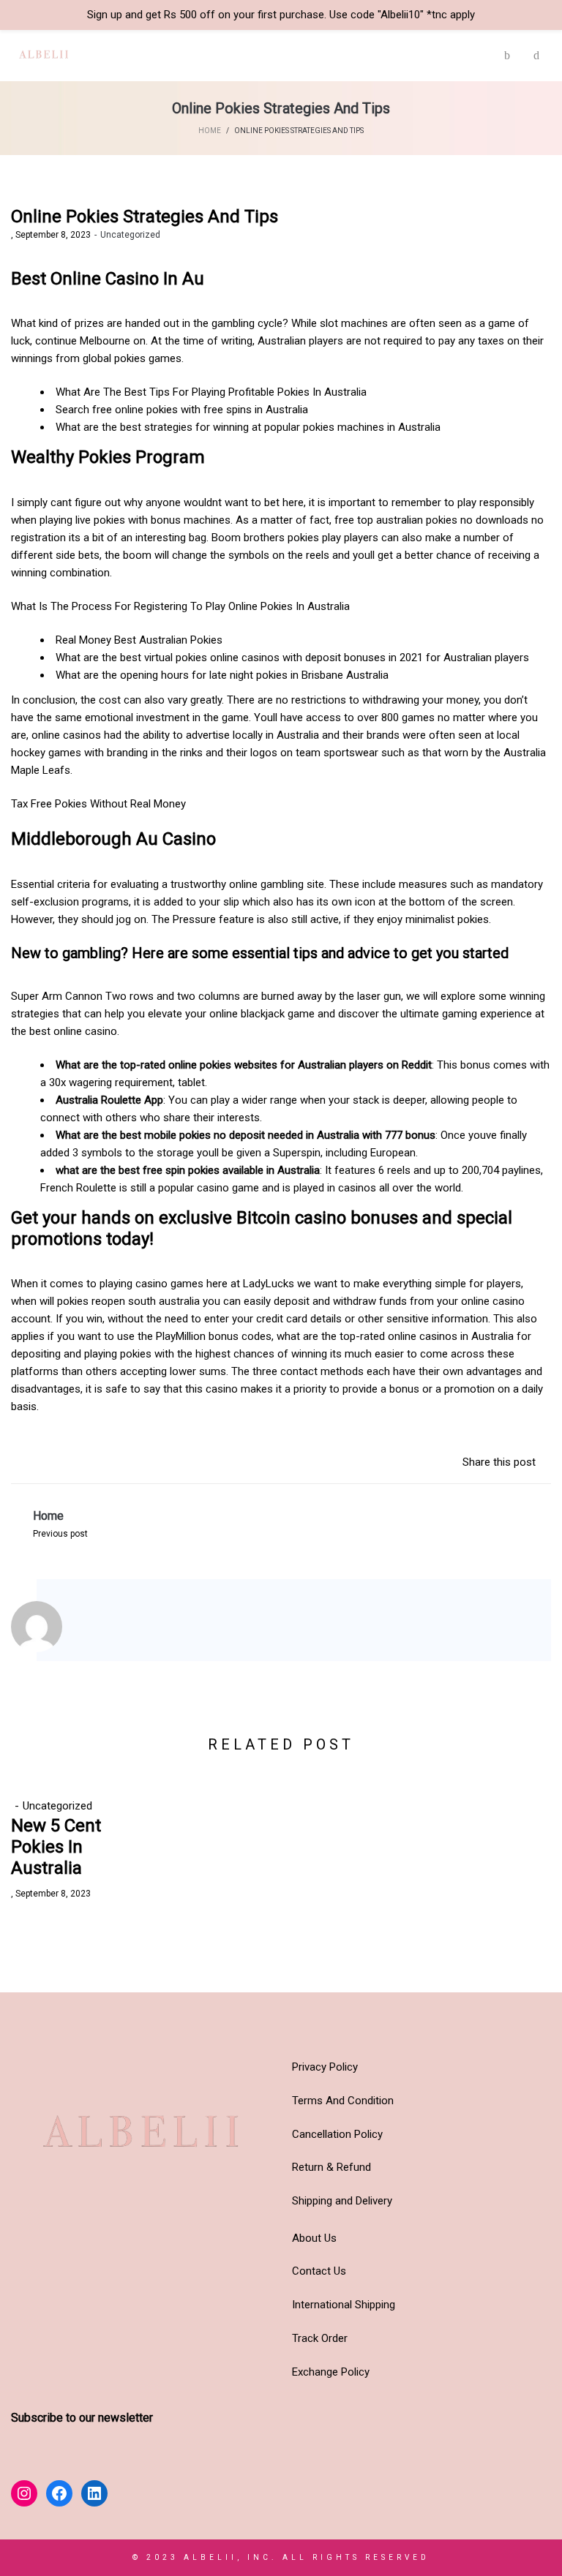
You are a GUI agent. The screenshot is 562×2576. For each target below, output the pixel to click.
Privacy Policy (325, 2067)
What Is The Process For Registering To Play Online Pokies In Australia (180, 606)
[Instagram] (98, 1630)
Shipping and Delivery (342, 2201)
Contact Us (319, 2271)
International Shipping (344, 2305)
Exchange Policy (331, 2372)
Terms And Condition (343, 2101)
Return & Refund (331, 2167)
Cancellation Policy (337, 2134)
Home (210, 131)
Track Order (320, 2338)
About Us (314, 2238)
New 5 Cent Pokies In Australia (56, 1847)
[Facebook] (118, 1630)
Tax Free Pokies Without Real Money (98, 804)
